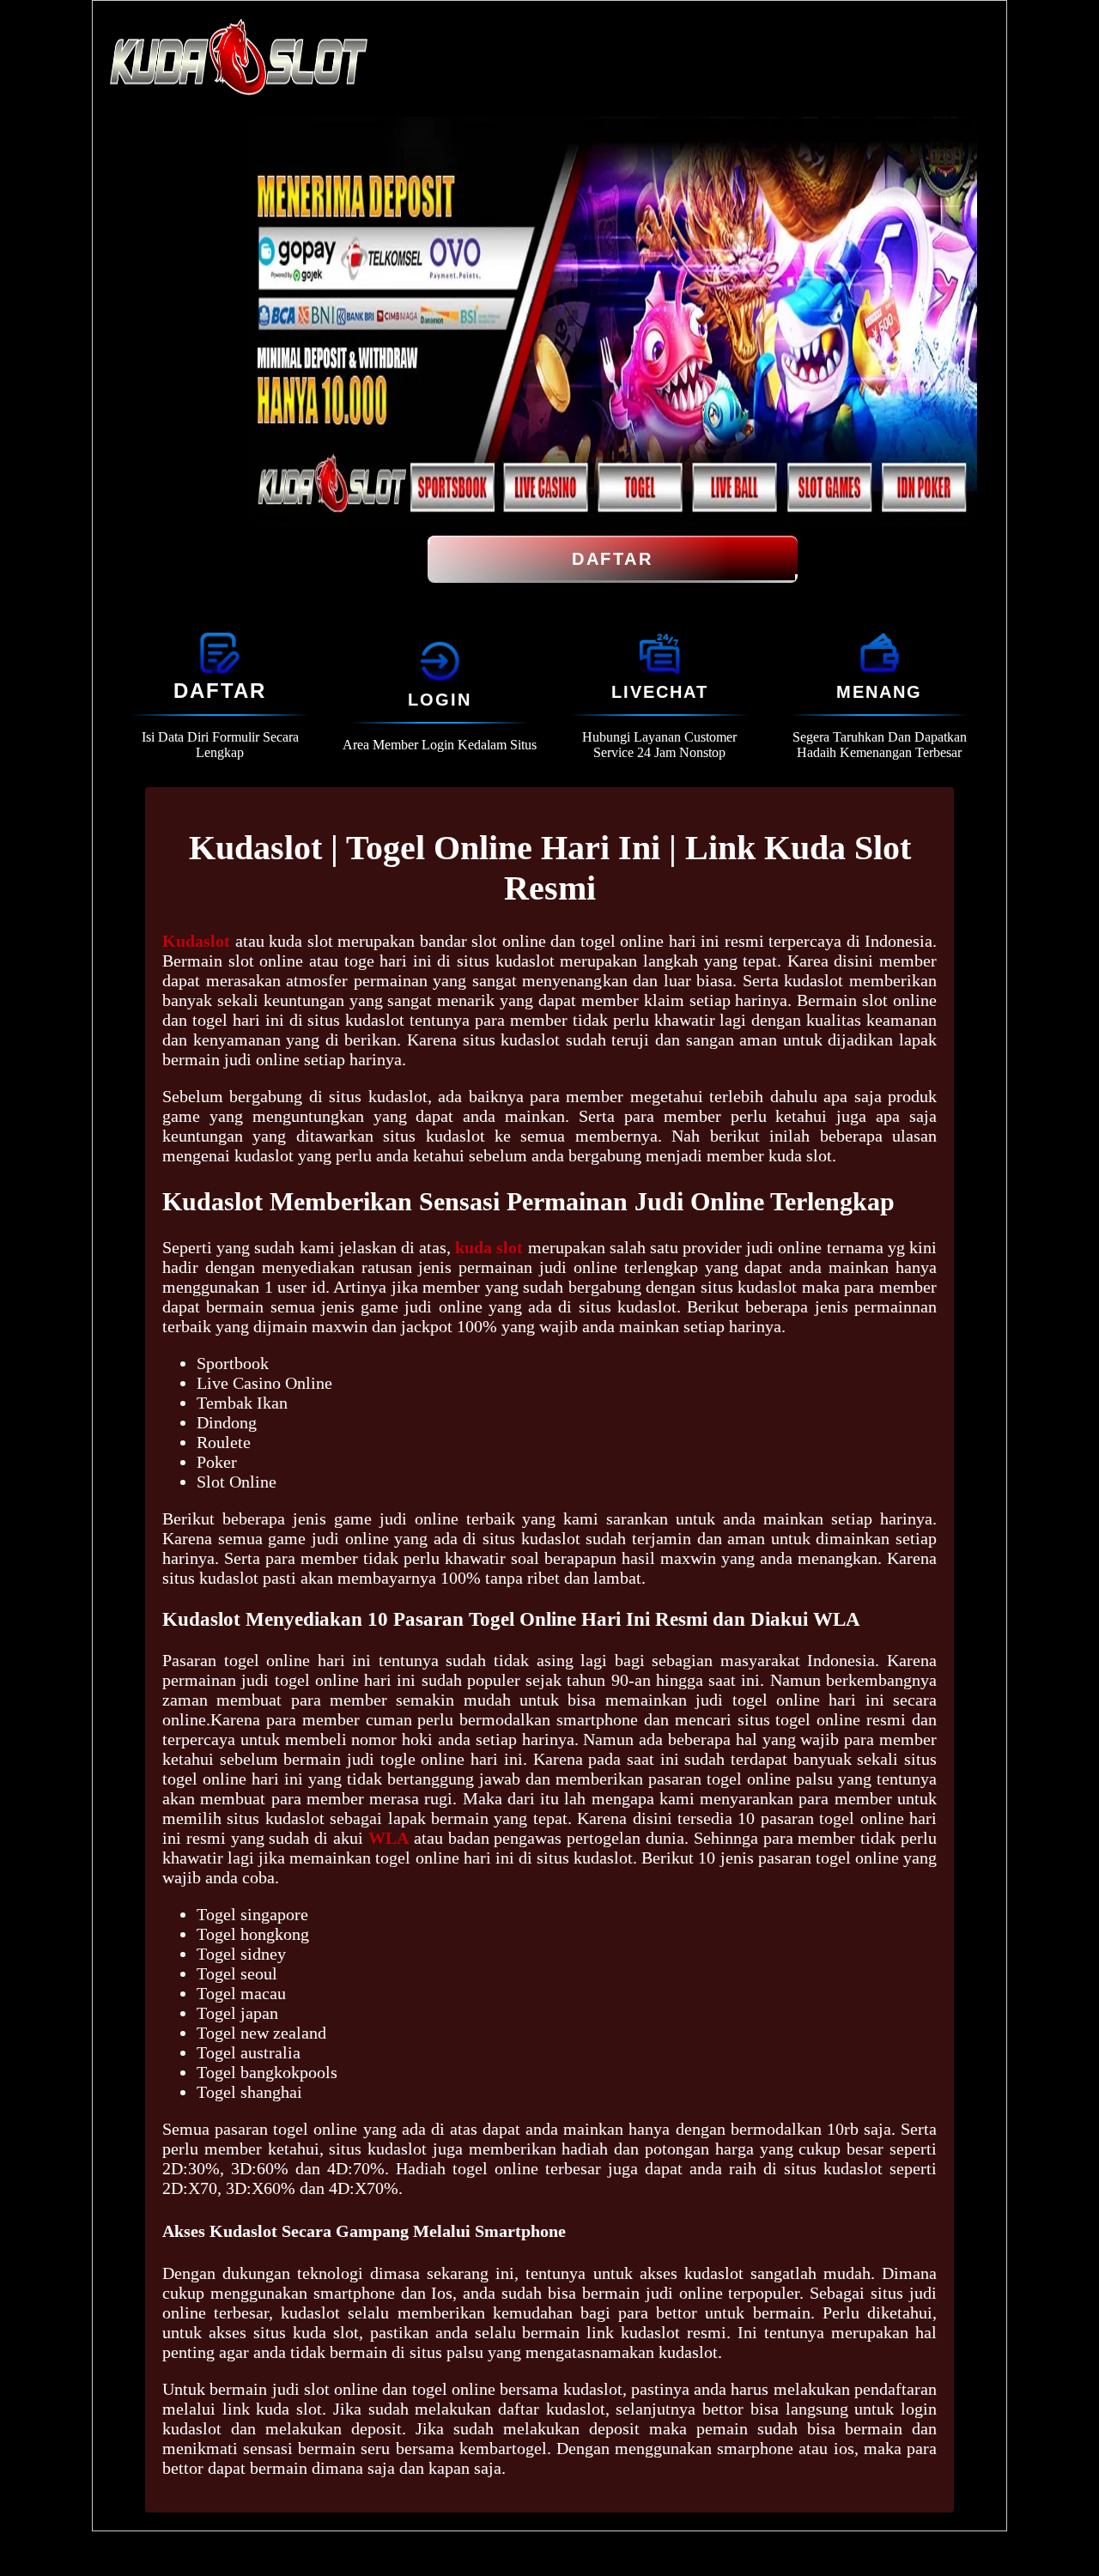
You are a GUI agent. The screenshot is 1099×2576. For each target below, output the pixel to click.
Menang (879, 692)
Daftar (612, 559)
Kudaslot (196, 941)
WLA (389, 1838)
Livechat (660, 692)
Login (440, 700)
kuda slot (489, 1247)
